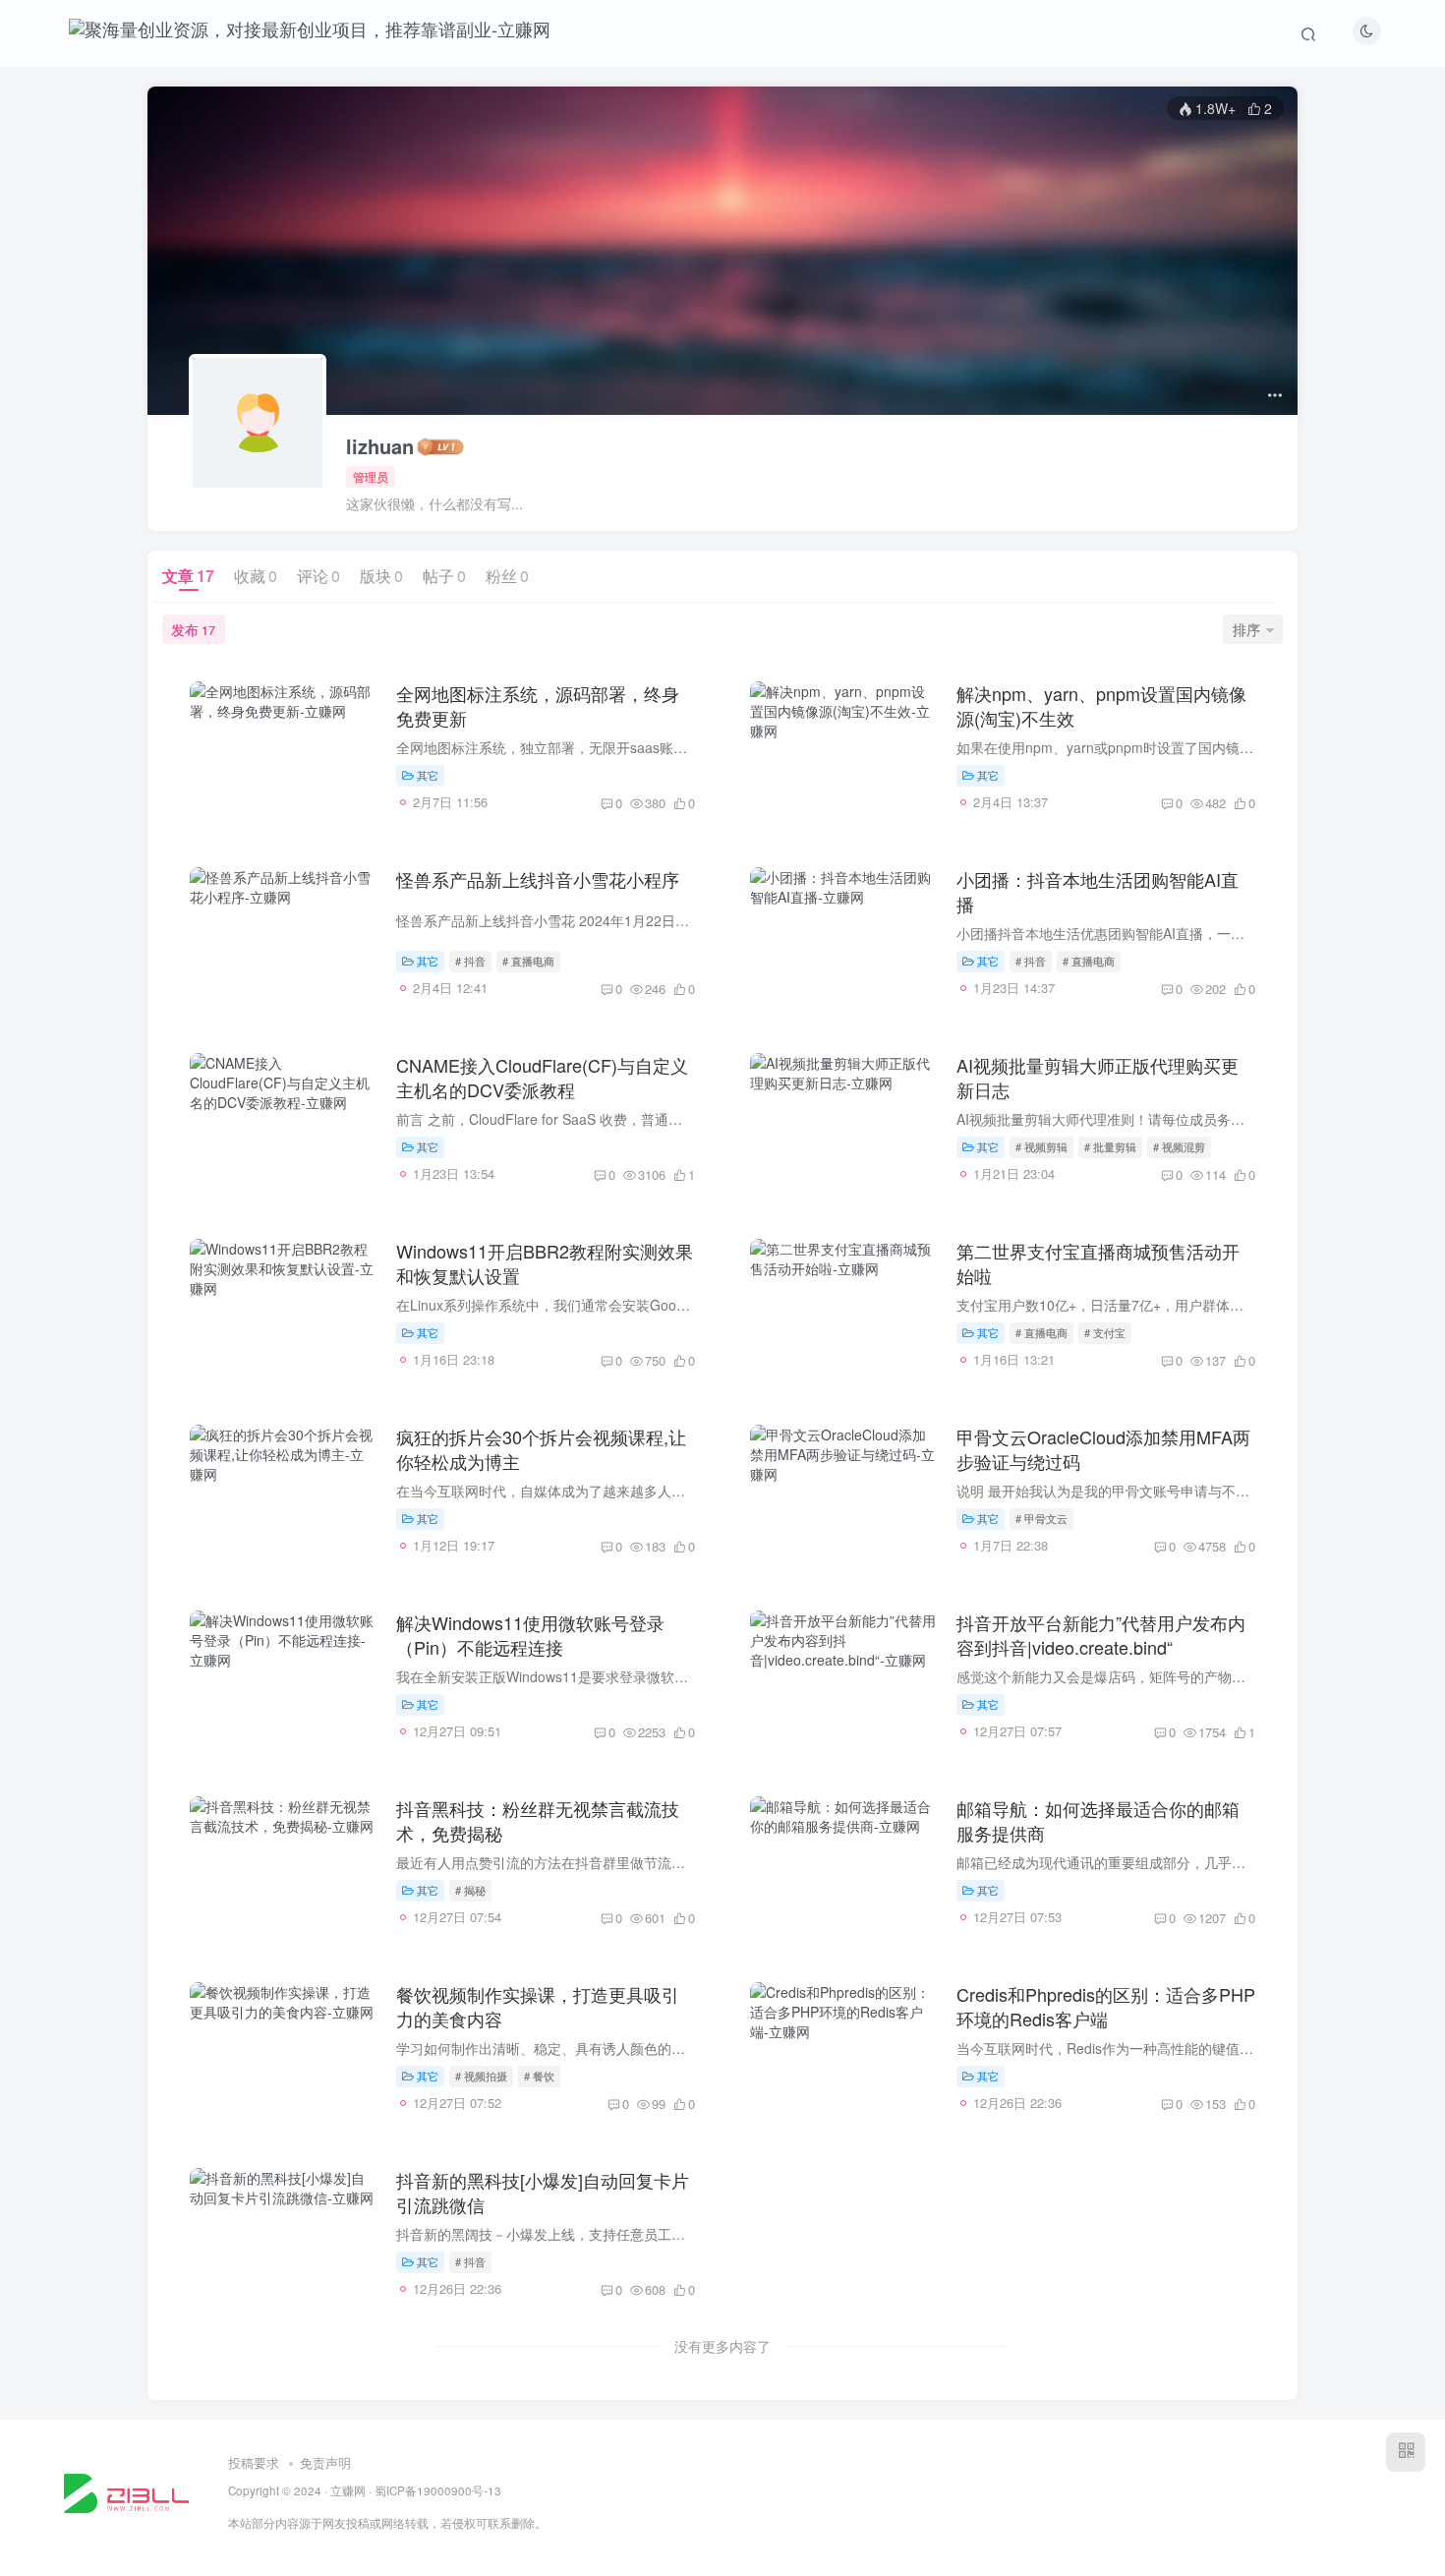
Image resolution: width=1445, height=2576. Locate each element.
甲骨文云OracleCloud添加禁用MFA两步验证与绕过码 (1103, 1449)
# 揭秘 (470, 1890)
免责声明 (325, 2462)
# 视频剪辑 (1041, 1146)
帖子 (444, 576)
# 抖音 (470, 961)
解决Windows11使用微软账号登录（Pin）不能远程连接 (530, 1635)
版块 (381, 576)
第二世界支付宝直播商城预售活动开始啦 (1098, 1263)
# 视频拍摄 (481, 2076)
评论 (318, 576)
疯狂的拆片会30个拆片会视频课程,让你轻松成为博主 (541, 1449)
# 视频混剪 (1179, 1146)
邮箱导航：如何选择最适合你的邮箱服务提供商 (1098, 1820)
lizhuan (380, 446)
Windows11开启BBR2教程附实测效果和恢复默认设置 (545, 1263)
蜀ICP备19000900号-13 (438, 2490)
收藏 (256, 576)
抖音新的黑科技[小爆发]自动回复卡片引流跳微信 (543, 2192)
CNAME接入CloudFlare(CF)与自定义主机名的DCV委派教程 (542, 1077)
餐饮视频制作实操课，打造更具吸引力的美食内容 (538, 2006)
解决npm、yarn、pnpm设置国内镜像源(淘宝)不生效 (1101, 705)
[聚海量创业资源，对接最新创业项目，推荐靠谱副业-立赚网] (126, 2491)
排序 (1246, 629)
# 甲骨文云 (1041, 1518)
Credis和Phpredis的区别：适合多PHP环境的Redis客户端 (1106, 2006)
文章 (188, 576)
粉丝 (507, 576)
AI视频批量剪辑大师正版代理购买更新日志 (1098, 1077)
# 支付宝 (1105, 1332)
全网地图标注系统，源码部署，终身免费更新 (538, 705)
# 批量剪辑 (1110, 1146)
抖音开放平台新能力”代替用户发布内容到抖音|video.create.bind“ (1101, 1635)
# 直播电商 (528, 961)
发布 (193, 629)
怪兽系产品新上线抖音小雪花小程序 (538, 879)
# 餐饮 (539, 2076)
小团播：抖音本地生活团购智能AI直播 (1098, 891)
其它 (428, 775)
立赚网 (348, 2490)
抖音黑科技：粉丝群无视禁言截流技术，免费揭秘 (538, 1820)
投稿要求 (254, 2462)
